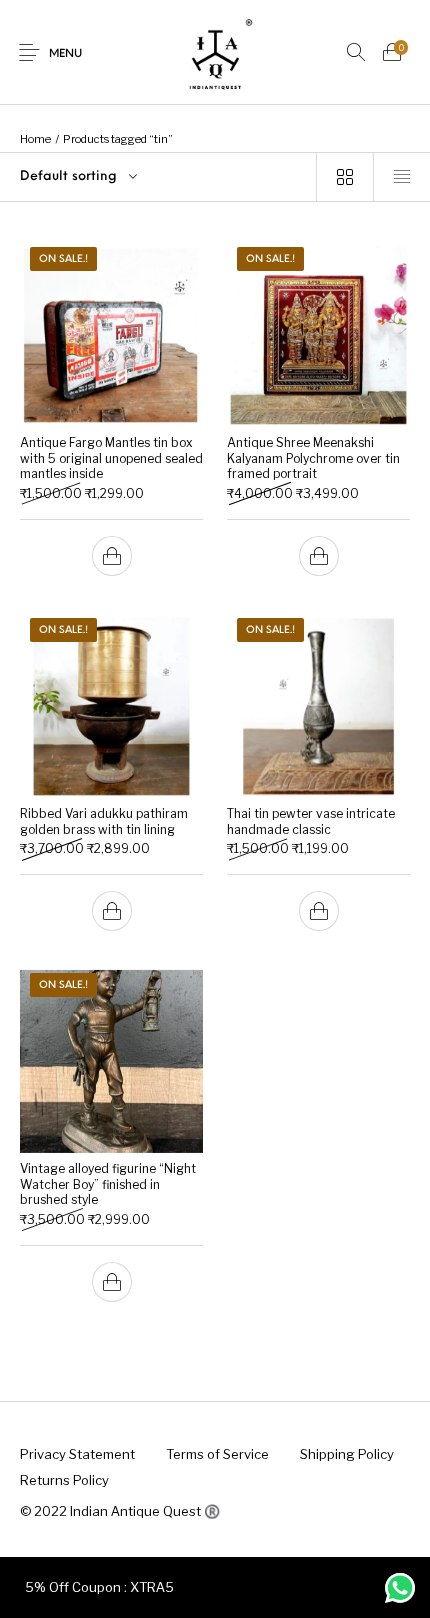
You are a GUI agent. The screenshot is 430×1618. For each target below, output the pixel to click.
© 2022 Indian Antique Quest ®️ (120, 1511)
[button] (112, 556)
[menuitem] (77, 1455)
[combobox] (158, 177)
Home (35, 139)
